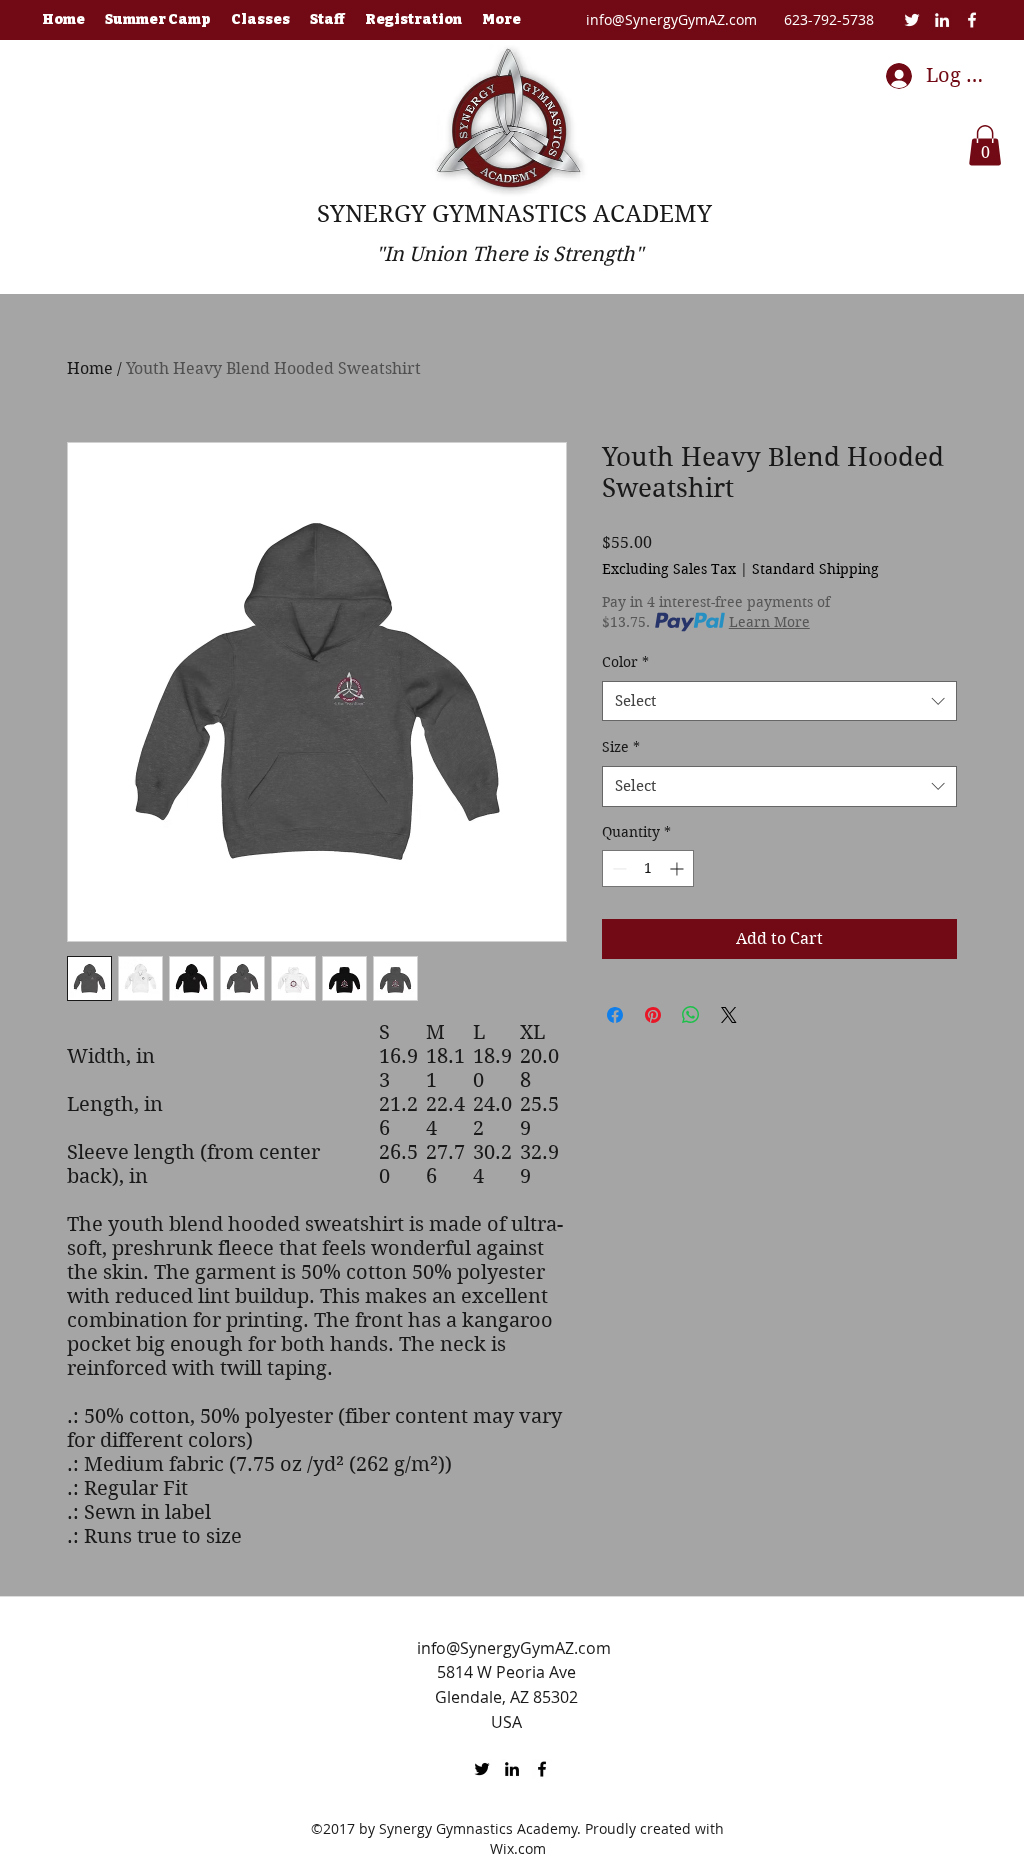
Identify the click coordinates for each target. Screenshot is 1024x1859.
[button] (985, 145)
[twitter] (912, 20)
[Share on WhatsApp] (691, 1015)
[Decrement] (617, 868)
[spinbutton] (648, 868)
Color (625, 662)
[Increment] (678, 868)
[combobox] (779, 701)
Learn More (769, 622)
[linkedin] (942, 20)
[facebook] (972, 20)
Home (90, 368)
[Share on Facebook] (615, 1015)
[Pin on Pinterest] (653, 1015)
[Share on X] (729, 1015)
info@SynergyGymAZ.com (671, 19)
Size (621, 747)
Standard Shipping (815, 569)
